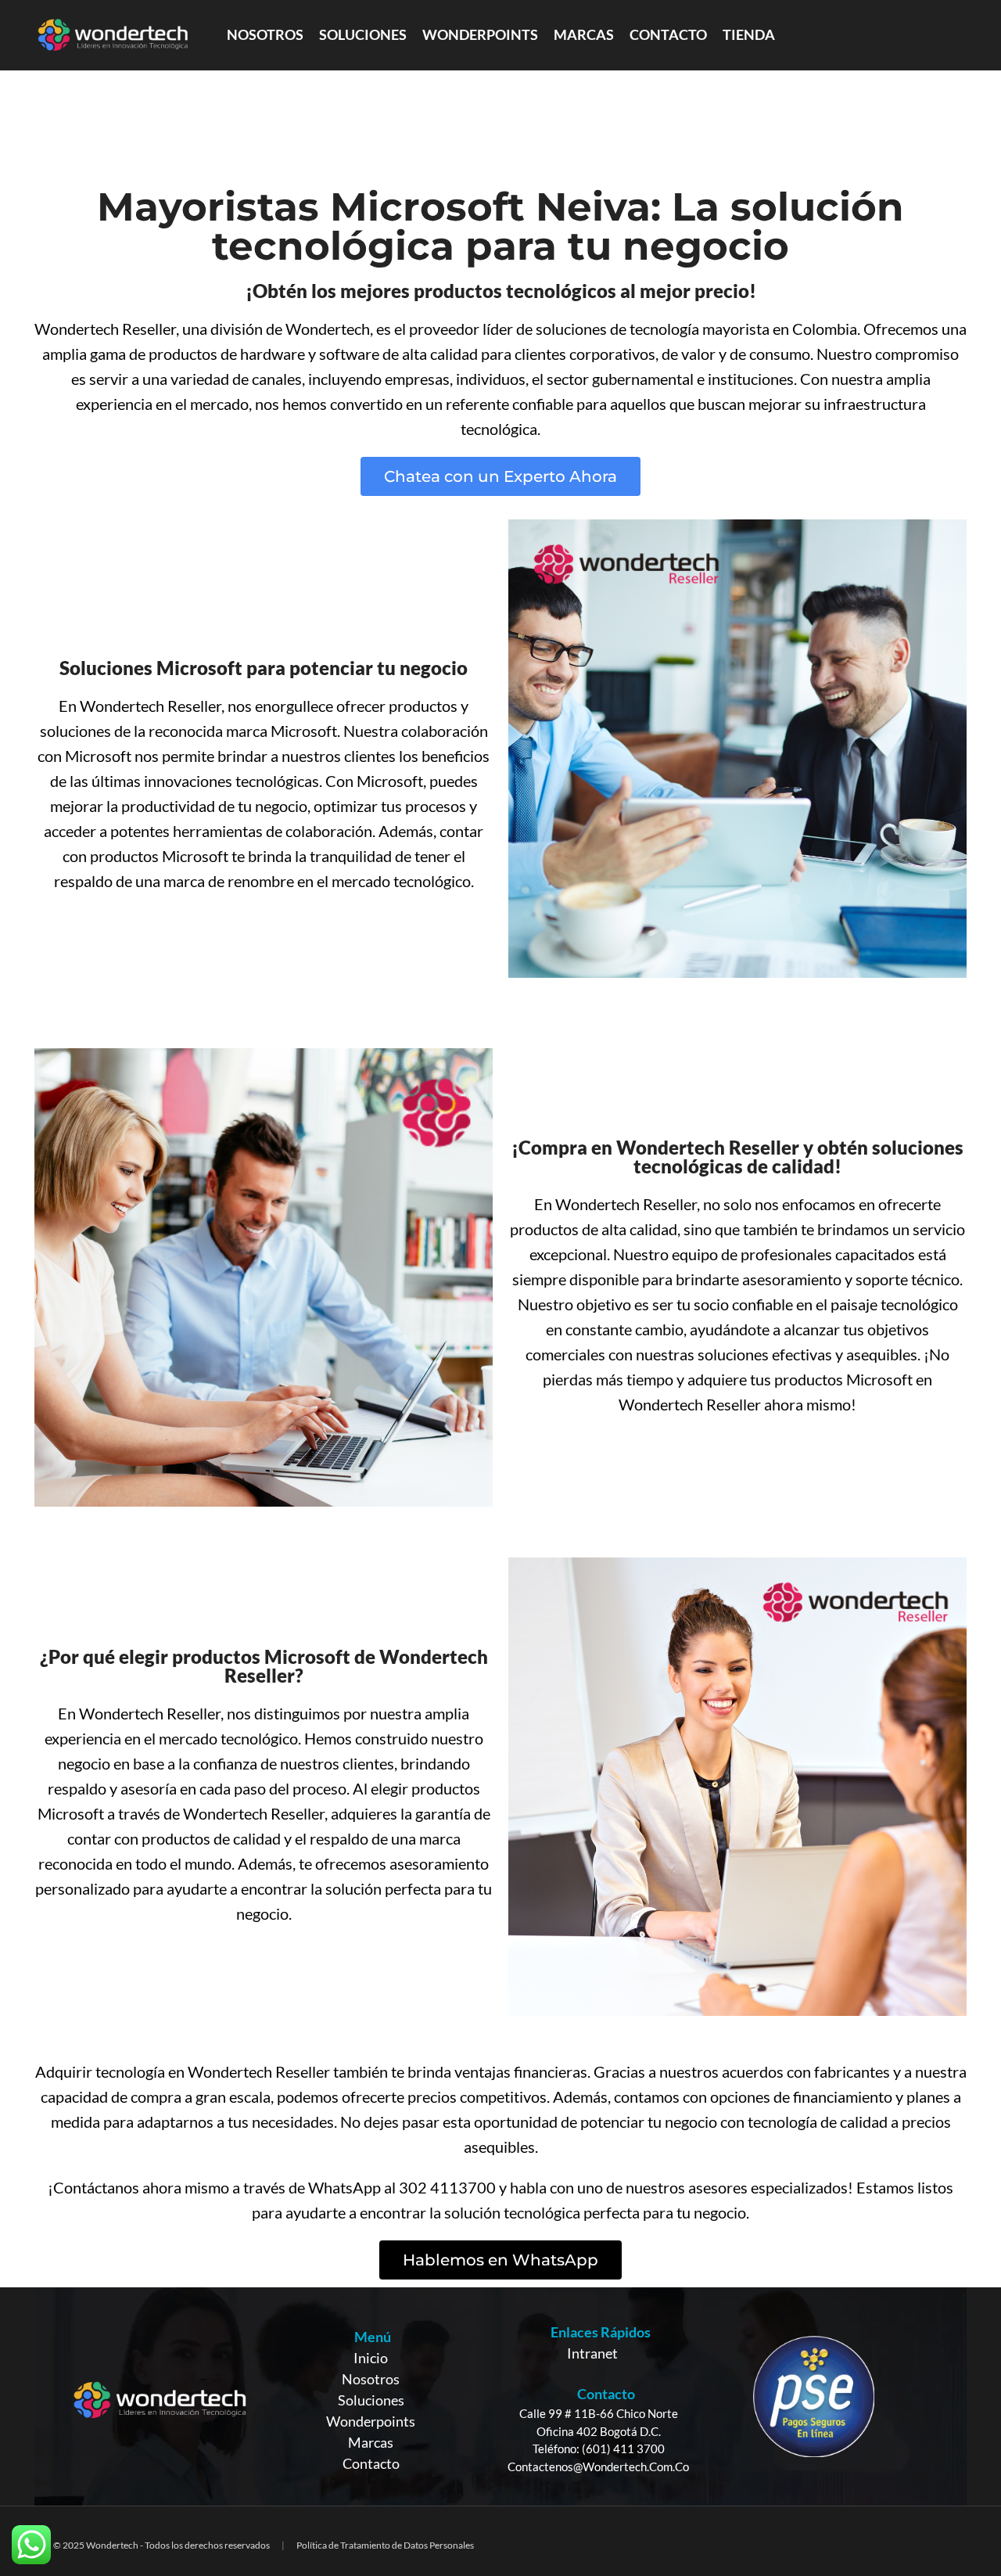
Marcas (371, 2442)
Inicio (371, 2358)
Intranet (592, 2353)
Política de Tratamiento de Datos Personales (385, 2545)
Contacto (371, 2463)
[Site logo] (113, 34)
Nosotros (371, 2379)
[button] (500, 476)
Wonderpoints (371, 2421)
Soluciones (371, 2400)
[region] (500, 2396)
